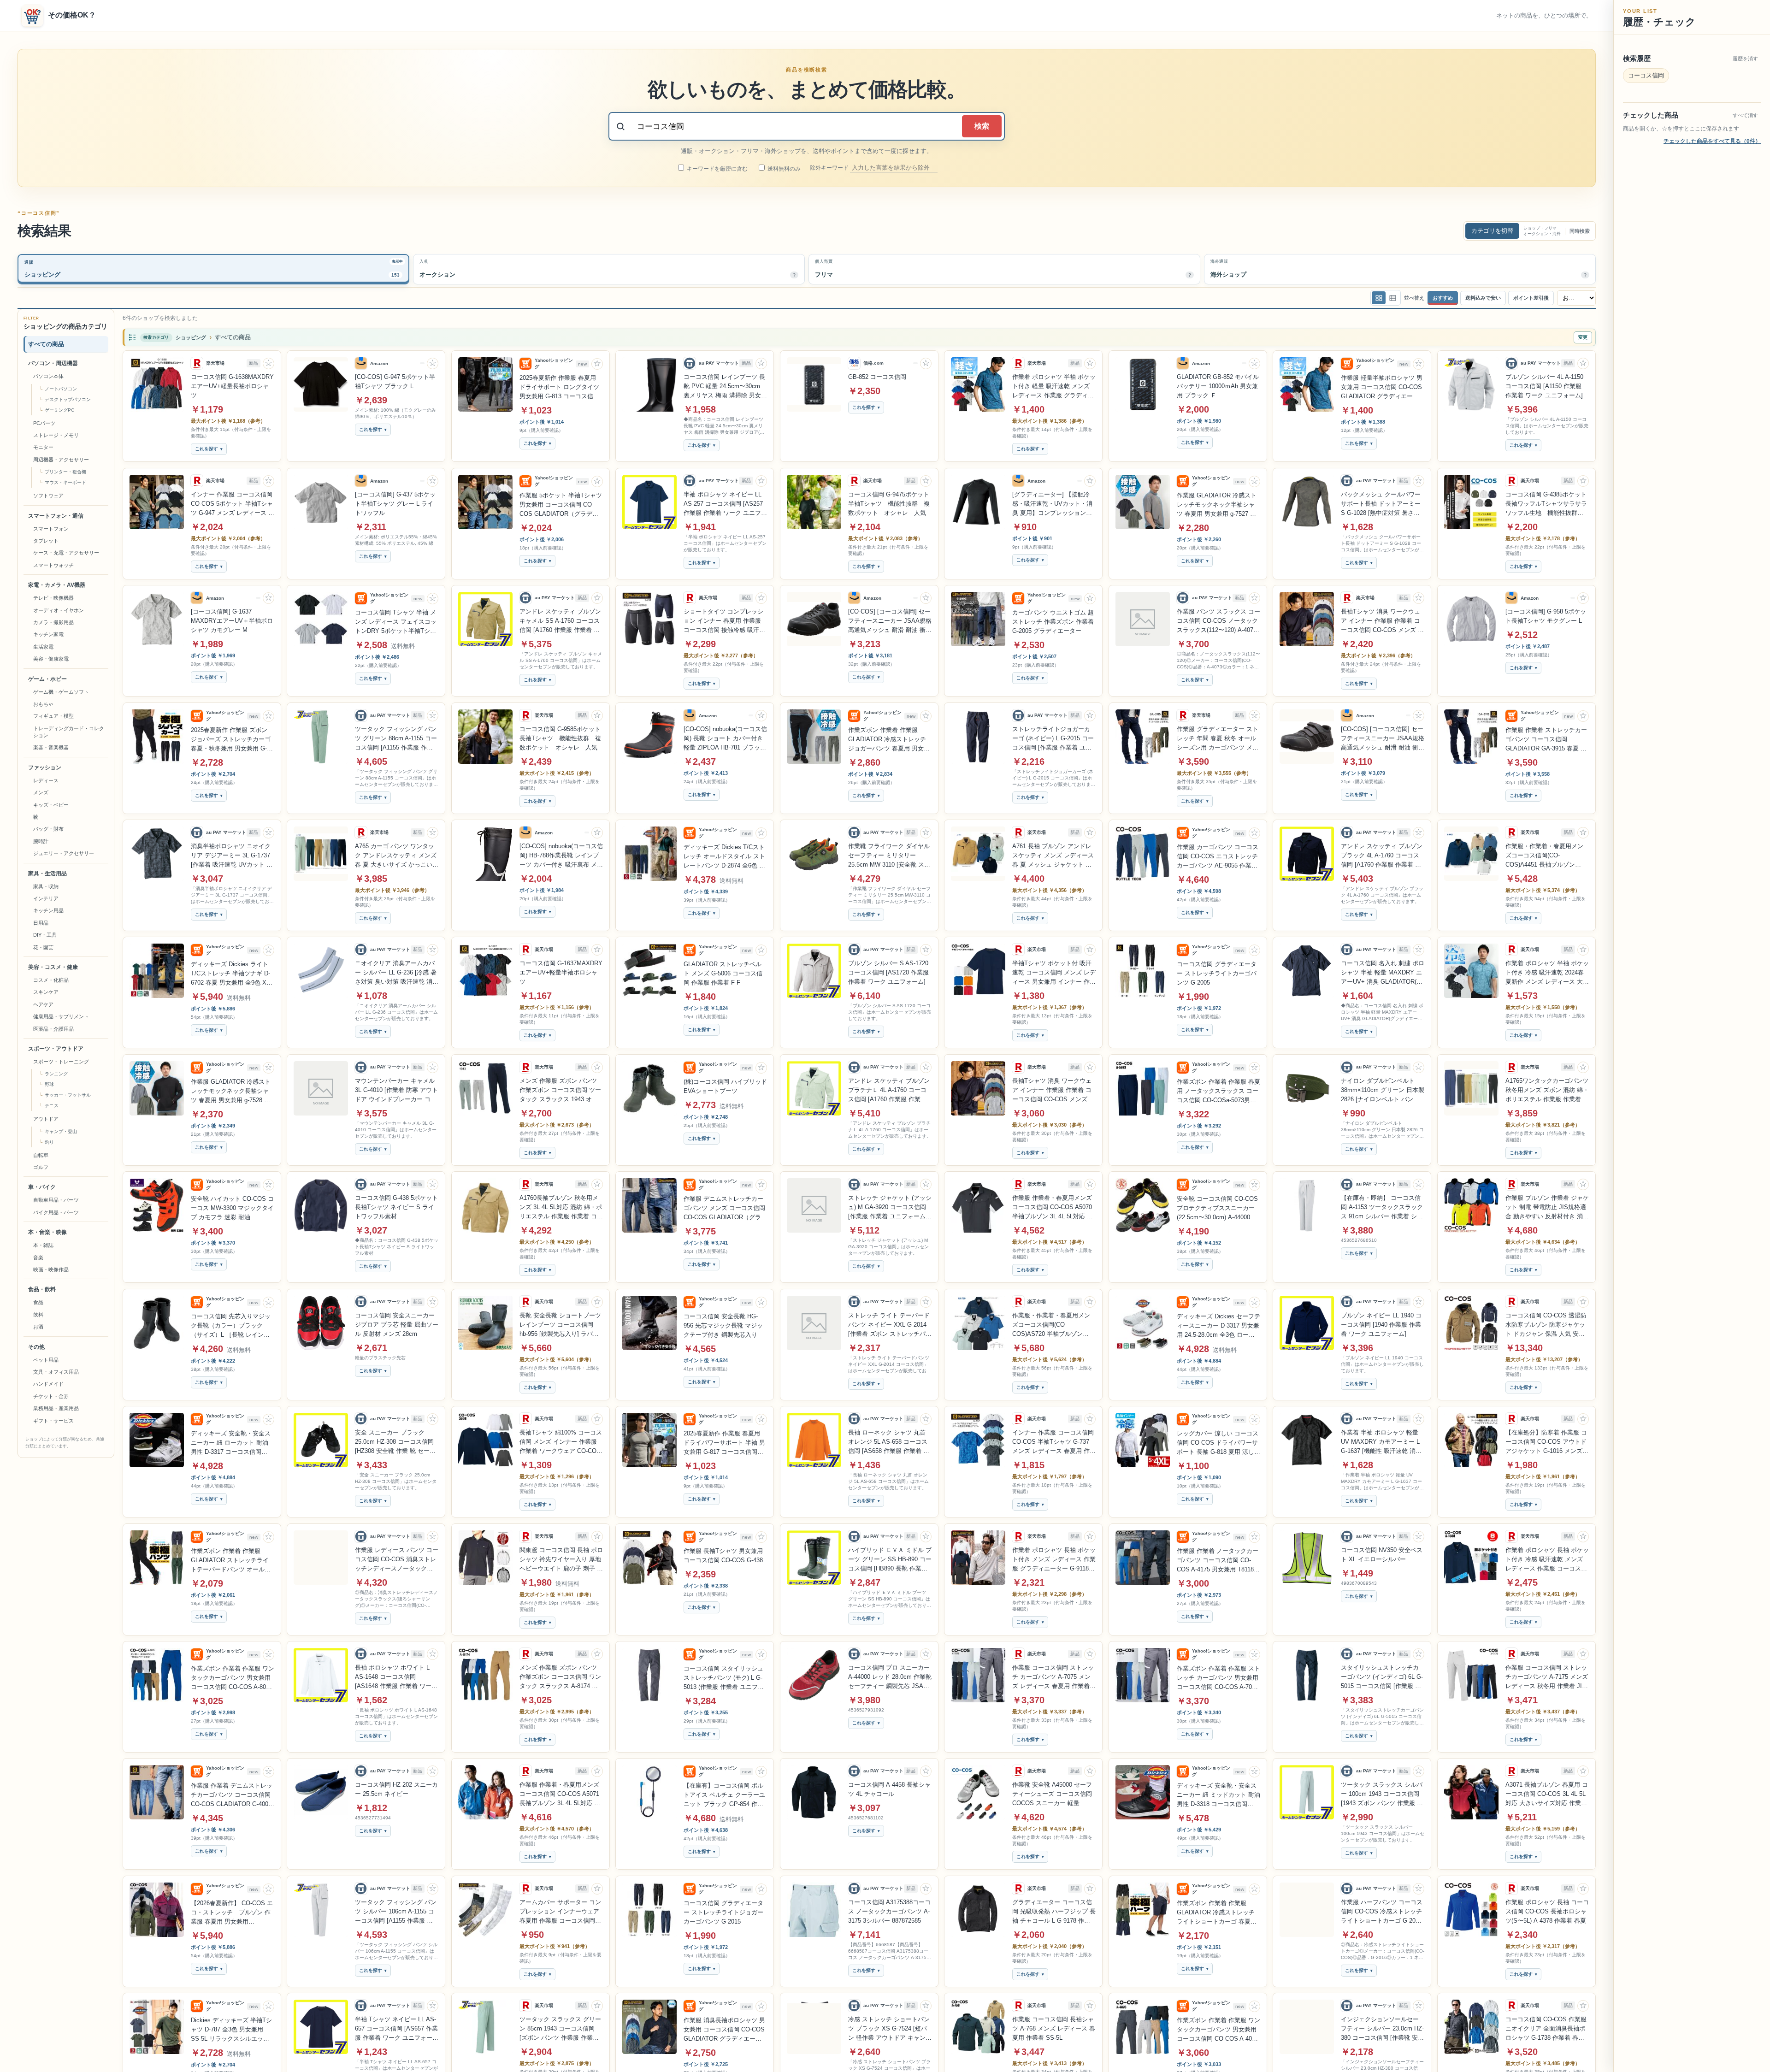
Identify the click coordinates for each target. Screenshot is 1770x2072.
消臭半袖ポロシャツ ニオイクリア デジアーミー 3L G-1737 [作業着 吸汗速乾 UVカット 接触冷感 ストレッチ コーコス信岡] (232, 856)
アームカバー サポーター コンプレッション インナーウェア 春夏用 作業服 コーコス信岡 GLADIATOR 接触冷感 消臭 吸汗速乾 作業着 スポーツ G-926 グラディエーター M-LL (560, 1912)
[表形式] (1392, 298)
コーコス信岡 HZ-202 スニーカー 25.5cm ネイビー (396, 1789)
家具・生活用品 (47, 874)
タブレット (46, 541)
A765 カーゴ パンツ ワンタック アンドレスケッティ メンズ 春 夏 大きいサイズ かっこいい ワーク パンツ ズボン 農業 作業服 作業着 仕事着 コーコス (397, 856)
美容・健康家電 (51, 659)
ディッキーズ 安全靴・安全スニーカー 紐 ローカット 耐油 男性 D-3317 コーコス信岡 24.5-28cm (231, 1443)
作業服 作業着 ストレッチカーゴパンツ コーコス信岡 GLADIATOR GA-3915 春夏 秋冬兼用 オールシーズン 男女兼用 (1546, 740)
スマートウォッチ (53, 565)
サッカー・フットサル (68, 1095)
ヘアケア (43, 1004)
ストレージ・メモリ (56, 435)
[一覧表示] (1379, 298)
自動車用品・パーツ (56, 1200)
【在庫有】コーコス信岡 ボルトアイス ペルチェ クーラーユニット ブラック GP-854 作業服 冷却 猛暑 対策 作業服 (724, 1795)
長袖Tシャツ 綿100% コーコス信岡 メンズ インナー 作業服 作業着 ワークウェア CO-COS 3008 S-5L (561, 1442)
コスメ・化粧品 (51, 980)
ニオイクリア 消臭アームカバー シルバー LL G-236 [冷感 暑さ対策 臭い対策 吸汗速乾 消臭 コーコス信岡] (397, 973)
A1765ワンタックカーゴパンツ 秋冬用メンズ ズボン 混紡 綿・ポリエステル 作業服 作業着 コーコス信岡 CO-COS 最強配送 (1547, 1091)
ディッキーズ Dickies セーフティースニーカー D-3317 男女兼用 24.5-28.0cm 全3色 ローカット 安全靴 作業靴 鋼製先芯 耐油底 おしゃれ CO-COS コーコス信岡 (1218, 1326)
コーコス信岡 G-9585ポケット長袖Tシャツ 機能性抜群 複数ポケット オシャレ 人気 (560, 738)
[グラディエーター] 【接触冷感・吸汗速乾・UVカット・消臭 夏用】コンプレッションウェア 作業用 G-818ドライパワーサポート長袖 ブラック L (1052, 504)
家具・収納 (46, 886)
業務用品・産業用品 (56, 1408)
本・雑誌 (43, 1245)
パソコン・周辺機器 (53, 363)
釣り (49, 1142)
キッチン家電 (48, 634)
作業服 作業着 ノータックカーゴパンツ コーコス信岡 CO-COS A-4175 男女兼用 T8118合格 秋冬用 (1218, 1561)
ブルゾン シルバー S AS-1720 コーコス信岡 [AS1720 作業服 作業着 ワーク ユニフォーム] (888, 972)
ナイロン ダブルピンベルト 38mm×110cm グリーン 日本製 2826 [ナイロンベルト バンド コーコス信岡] (1383, 1091)
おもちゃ (43, 704)
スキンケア (46, 992)
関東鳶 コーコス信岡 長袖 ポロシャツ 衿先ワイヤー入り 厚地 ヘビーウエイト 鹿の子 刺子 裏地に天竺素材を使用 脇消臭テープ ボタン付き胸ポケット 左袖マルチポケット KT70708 (561, 1560)
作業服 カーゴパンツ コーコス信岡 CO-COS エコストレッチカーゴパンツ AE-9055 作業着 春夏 (1218, 857)
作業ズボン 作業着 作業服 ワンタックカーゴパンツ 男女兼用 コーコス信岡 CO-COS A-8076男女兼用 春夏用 (233, 1678)
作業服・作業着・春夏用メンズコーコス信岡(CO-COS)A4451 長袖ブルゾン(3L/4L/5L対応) (1544, 856)
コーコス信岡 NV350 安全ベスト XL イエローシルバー (1382, 1555)
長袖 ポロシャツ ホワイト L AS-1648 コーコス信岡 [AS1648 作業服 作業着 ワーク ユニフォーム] (396, 1677)
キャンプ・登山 (61, 1131)
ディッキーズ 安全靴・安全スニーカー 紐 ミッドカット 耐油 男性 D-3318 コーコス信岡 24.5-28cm (1218, 1795)
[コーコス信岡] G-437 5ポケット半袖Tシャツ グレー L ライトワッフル (395, 504)
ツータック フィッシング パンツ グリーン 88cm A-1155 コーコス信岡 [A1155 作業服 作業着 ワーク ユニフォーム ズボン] (396, 739)
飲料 (38, 1315)
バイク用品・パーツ (56, 1212)
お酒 (38, 1327)
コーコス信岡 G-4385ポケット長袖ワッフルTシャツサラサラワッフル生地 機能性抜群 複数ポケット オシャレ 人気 (1546, 504)
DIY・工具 (45, 935)
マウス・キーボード (65, 482)
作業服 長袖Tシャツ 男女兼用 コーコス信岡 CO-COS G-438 (723, 1555)
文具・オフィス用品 (56, 1372)
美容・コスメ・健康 (53, 967)
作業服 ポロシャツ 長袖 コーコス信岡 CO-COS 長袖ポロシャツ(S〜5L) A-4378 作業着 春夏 (1547, 1911)
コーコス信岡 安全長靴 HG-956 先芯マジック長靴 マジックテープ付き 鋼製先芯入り (723, 1325)
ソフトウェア (48, 496)
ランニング (56, 1074)
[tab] (213, 269)
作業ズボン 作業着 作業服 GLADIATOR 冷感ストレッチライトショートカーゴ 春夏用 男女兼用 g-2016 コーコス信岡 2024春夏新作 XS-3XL (1218, 1913)
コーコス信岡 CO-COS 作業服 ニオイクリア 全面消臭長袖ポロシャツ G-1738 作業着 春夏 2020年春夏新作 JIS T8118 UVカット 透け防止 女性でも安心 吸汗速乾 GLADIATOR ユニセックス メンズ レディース (1546, 2029)
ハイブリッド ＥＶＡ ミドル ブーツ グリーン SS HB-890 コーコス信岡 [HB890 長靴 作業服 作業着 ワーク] (890, 1560)
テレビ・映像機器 (53, 598)
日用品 (41, 923)
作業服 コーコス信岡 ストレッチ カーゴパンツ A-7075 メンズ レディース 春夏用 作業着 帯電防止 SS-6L (1053, 1677)
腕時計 (41, 841)
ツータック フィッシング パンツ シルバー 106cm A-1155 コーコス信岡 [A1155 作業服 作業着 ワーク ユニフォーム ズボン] (397, 1912)
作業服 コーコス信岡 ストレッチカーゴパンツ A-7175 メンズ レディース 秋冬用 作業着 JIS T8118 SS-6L (1547, 1677)
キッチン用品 (48, 910)
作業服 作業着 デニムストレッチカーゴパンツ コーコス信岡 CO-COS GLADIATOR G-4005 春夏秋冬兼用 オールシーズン (232, 1795)
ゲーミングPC (59, 410)
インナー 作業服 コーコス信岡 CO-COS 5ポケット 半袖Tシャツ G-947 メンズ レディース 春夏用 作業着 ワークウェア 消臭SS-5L (233, 504)
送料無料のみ (783, 169)
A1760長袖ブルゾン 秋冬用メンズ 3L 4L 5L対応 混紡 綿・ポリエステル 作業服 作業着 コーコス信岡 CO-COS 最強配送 (561, 1208)
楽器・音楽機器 (51, 747)
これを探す (206, 449)
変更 (1583, 337)
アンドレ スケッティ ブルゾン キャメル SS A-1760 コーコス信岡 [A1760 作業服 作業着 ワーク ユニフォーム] (560, 621)
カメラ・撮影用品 (53, 622)
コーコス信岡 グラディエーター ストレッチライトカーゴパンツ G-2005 (1217, 973)
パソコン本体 (48, 376)
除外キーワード (830, 168)
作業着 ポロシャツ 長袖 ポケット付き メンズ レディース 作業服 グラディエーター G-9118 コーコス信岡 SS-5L (1054, 1560)
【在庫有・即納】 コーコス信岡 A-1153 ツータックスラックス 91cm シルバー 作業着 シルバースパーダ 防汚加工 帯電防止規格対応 (1382, 1208)
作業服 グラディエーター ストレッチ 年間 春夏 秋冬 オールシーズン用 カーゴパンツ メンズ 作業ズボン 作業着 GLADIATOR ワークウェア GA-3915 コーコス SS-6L (1218, 739)
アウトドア (46, 1119)
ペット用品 (46, 1360)
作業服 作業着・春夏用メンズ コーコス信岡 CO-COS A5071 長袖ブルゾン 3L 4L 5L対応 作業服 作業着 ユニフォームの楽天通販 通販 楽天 (560, 1795)
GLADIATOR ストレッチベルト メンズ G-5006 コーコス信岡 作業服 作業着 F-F (723, 973)
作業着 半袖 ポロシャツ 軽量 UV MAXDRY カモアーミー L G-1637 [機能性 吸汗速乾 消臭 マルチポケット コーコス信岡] (1382, 1442)
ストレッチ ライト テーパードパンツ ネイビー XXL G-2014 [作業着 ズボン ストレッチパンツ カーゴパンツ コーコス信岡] (890, 1325)
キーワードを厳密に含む (717, 169)
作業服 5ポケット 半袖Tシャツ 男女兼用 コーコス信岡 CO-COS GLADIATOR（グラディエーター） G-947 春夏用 (561, 505)
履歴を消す (1745, 59)
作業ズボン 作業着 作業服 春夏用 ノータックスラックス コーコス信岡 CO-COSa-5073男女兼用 (1218, 1092)
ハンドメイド (48, 1384)
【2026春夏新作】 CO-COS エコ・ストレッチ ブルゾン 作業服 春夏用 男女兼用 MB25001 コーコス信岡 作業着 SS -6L (232, 1913)
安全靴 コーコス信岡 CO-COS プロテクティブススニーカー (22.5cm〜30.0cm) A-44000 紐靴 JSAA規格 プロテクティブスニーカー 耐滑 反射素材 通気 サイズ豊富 (1218, 1209)
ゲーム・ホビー (47, 679)
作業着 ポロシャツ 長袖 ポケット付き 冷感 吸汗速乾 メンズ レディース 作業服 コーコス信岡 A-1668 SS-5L (1547, 1560)
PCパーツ (44, 423)
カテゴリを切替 (1492, 231)
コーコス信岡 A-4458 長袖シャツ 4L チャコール (889, 1789)
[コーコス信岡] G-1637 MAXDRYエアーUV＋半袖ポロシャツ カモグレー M (232, 621)
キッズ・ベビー (51, 805)
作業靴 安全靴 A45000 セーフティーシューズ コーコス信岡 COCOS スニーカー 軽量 (1052, 1794)
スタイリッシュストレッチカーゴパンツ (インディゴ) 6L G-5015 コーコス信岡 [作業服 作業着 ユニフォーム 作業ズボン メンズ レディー (1382, 1677)
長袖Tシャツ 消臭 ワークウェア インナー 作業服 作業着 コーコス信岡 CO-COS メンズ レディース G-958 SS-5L (1382, 621)
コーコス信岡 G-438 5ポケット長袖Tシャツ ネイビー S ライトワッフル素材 (396, 1207)
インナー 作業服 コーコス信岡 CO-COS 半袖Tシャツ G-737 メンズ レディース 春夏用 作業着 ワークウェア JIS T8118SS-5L (1054, 1442)
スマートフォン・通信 (56, 516)
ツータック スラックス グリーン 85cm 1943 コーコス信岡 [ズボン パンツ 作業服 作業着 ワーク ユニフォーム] (560, 2029)
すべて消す (1745, 115)
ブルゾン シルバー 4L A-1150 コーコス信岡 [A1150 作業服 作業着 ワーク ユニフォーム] (1544, 386)
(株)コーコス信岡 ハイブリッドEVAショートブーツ (725, 1086)
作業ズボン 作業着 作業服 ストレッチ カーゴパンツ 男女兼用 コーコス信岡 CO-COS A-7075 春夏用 (1218, 1678)
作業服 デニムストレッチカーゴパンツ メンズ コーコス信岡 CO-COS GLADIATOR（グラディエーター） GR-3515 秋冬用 (725, 1209)
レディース (46, 780)
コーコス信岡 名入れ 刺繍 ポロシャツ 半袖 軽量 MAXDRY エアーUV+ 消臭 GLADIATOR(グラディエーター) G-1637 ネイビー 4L (1383, 973)
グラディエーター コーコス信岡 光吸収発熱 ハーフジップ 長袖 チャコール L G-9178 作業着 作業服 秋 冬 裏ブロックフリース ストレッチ (1054, 1912)
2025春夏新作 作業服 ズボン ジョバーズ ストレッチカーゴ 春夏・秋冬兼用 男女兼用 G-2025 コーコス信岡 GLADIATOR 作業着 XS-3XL (231, 740)
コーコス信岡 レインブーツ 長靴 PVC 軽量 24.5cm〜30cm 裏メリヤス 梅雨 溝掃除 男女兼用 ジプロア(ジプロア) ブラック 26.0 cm (725, 387)
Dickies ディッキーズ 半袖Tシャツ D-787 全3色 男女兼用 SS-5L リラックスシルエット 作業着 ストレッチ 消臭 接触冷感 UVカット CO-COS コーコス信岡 (233, 2030)
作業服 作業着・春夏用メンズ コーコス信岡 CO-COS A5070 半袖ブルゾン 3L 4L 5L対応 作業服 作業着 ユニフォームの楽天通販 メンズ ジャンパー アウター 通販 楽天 (1054, 1208)
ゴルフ (41, 1167)
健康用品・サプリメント (61, 1016)
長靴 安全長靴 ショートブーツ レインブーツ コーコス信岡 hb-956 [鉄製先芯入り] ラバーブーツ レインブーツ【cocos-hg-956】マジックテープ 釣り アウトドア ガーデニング (560, 1325)
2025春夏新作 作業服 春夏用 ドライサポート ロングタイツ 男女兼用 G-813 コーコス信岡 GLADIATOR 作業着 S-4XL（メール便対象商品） (559, 388)
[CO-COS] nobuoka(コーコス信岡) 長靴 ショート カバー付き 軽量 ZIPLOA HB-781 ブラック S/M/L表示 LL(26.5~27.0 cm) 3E (725, 739)
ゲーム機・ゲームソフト (61, 692)
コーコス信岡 (1646, 75)
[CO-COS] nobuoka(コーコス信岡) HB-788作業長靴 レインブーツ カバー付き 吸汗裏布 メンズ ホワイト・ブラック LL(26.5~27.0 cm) (561, 856)
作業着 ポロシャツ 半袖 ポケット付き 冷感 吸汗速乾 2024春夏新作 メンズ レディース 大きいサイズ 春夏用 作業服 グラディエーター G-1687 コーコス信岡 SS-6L (1547, 973)
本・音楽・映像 (47, 1232)
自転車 (41, 1155)
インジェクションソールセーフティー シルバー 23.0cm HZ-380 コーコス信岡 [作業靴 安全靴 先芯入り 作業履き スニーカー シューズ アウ (1383, 2029)
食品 (38, 1302)
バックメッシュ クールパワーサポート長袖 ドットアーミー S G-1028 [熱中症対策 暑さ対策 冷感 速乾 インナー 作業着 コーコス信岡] (1381, 504)
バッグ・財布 (48, 829)
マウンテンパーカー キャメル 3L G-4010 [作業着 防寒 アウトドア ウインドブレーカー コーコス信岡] (396, 1091)
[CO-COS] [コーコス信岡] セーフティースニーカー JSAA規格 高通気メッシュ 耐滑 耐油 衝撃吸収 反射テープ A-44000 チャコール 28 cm (890, 621)
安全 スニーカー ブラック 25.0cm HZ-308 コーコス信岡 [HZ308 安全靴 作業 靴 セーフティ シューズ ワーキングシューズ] (396, 1442)
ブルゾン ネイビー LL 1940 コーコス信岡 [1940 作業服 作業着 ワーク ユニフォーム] (1381, 1325)
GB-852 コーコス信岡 (877, 377)
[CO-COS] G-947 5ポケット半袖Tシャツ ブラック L (395, 381)
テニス (52, 1106)
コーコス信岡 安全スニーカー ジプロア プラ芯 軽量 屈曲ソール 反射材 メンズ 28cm (397, 1325)
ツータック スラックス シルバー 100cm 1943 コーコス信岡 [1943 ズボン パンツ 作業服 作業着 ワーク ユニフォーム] (1382, 1795)
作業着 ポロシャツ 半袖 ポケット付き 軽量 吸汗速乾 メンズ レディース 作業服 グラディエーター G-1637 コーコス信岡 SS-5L (1054, 387)
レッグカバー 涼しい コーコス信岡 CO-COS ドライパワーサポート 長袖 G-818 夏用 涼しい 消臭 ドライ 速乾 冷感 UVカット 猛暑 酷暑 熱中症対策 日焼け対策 (1218, 1443)
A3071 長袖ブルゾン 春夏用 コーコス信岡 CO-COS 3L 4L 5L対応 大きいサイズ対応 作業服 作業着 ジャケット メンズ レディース (1547, 1795)
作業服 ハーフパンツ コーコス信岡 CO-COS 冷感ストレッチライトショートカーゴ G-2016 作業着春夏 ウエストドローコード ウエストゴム (1382, 1912)
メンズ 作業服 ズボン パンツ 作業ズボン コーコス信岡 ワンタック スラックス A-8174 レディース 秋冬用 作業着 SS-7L (560, 1677)
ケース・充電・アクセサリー (66, 553)
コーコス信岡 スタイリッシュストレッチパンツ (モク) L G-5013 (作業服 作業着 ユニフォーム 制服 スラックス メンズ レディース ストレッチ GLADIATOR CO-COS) (724, 1678)
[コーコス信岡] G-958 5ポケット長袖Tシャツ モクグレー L (1546, 616)
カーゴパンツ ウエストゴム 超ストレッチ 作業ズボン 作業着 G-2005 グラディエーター (1053, 622)
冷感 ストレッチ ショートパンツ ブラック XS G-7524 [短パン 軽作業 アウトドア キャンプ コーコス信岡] (890, 2029)
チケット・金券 (51, 1396)
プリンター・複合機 (65, 472)
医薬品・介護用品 (53, 1029)
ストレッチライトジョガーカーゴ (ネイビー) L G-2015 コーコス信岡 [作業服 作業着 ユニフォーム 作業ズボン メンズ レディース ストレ (1054, 739)
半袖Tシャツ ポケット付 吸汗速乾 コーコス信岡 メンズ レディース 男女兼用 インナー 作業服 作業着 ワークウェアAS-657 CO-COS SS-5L (1054, 973)
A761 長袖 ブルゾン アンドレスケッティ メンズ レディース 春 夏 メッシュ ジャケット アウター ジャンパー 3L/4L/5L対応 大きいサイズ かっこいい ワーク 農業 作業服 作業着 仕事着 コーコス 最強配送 (1054, 856)
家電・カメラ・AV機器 (57, 585)
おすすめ (1443, 298)
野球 (49, 1084)
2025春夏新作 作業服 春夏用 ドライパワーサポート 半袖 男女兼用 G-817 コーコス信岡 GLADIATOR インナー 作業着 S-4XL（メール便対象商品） (724, 1443)
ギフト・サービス (53, 1421)
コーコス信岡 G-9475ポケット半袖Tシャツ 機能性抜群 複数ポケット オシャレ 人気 (889, 504)
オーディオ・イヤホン (59, 610)
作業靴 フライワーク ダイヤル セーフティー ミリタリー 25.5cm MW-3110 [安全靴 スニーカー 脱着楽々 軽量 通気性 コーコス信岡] (889, 856)
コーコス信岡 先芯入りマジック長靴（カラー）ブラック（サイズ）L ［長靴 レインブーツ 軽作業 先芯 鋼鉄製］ (231, 1326)
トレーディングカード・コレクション (69, 732)
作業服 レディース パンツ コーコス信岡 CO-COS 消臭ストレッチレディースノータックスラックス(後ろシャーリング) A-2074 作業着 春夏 (397, 1560)
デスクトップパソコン (68, 399)
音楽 (38, 1257)
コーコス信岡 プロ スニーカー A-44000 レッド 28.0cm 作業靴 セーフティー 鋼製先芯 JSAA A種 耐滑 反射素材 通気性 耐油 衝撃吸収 (890, 1677)
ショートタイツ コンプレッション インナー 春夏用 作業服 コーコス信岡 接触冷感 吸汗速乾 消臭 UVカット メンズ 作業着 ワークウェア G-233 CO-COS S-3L (724, 621)
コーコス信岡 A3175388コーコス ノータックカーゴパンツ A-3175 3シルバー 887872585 (889, 1911)
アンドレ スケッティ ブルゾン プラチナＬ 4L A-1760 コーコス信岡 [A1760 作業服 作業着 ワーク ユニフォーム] (889, 1091)
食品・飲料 (42, 1289)
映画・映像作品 (51, 1269)
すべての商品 (46, 344)
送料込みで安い (1483, 298)
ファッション (45, 767)
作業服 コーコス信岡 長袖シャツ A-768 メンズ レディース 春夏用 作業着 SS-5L (1054, 2028)
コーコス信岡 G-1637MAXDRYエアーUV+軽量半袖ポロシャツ (561, 972)
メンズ (41, 792)
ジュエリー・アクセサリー (64, 853)
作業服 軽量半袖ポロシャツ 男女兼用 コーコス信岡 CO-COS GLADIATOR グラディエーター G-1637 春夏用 (1382, 388)
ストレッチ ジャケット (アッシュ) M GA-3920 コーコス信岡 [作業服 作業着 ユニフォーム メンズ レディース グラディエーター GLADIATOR (890, 1208)
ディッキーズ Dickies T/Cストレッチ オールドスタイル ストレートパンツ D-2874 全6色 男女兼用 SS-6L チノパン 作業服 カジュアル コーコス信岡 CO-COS (725, 857)
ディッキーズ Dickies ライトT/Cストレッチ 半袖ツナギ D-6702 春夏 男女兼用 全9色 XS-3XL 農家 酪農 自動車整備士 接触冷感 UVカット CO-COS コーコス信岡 (232, 974)
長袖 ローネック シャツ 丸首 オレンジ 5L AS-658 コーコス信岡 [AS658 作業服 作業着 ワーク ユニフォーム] (889, 1442)
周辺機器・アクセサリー (61, 460)
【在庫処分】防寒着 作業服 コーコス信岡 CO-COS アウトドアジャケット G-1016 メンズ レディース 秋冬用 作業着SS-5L (1546, 1442)
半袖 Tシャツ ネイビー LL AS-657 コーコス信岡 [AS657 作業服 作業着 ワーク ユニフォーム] (396, 2029)
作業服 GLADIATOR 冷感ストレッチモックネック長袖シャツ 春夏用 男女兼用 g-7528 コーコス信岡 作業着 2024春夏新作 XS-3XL (232, 1092)
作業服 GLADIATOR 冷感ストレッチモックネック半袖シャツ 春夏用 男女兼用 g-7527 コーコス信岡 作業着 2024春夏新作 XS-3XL (1218, 505)
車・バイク (42, 1187)
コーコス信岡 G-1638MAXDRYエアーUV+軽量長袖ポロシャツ (232, 386)
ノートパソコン (61, 389)
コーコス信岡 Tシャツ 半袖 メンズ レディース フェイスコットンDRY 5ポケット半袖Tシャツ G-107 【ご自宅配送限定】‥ (396, 622)
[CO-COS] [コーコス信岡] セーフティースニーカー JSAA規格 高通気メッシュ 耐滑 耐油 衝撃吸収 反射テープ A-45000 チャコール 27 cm (1383, 739)
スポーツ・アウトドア (56, 1049)
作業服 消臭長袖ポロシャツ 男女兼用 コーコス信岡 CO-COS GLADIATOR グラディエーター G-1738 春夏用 (724, 2030)
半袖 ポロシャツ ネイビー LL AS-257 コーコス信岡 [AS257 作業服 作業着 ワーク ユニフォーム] (725, 504)
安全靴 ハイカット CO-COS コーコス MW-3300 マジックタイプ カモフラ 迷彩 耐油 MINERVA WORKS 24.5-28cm (232, 1209)
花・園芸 (43, 947)
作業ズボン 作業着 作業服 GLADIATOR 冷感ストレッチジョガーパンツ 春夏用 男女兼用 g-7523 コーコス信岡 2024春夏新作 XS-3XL (889, 740)
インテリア (46, 898)
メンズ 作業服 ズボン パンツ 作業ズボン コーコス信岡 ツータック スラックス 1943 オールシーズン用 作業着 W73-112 (560, 1091)
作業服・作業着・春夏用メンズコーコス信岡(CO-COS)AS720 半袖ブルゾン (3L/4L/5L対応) (1051, 1325)
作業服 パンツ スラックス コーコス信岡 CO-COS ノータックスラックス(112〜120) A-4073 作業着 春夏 (1218, 621)
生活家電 (43, 647)
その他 (36, 1347)
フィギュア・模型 (53, 716)
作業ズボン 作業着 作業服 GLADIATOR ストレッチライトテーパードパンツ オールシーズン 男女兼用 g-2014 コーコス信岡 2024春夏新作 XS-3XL (233, 1561)
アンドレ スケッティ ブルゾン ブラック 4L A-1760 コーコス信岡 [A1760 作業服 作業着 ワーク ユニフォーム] (1382, 856)
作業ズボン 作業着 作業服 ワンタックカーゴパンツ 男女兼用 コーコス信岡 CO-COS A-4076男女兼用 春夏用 (1218, 2030)
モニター (43, 447)
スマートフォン (51, 529)
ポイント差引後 (1531, 298)
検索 (982, 126)
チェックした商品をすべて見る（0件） (1712, 141)
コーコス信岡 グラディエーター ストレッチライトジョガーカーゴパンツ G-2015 (723, 1912)
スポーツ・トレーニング (61, 1062)
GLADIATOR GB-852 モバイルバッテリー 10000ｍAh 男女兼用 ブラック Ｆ (1218, 386)
